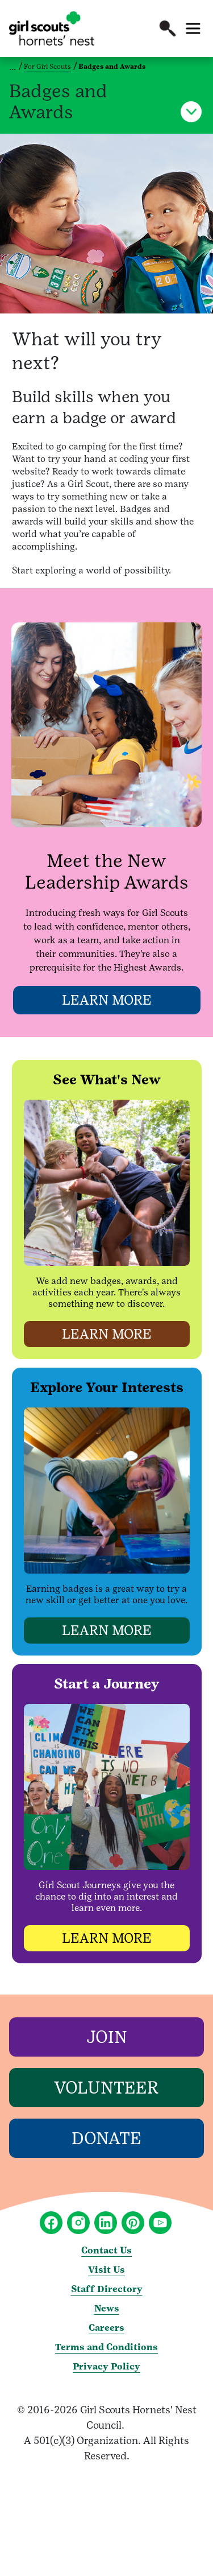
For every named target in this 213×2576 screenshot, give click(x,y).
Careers (106, 2328)
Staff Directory (107, 2289)
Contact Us (106, 2250)
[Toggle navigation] (193, 28)
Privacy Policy (106, 2366)
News (107, 2308)
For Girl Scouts (47, 67)
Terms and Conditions (106, 2347)
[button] (168, 28)
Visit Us (106, 2270)
